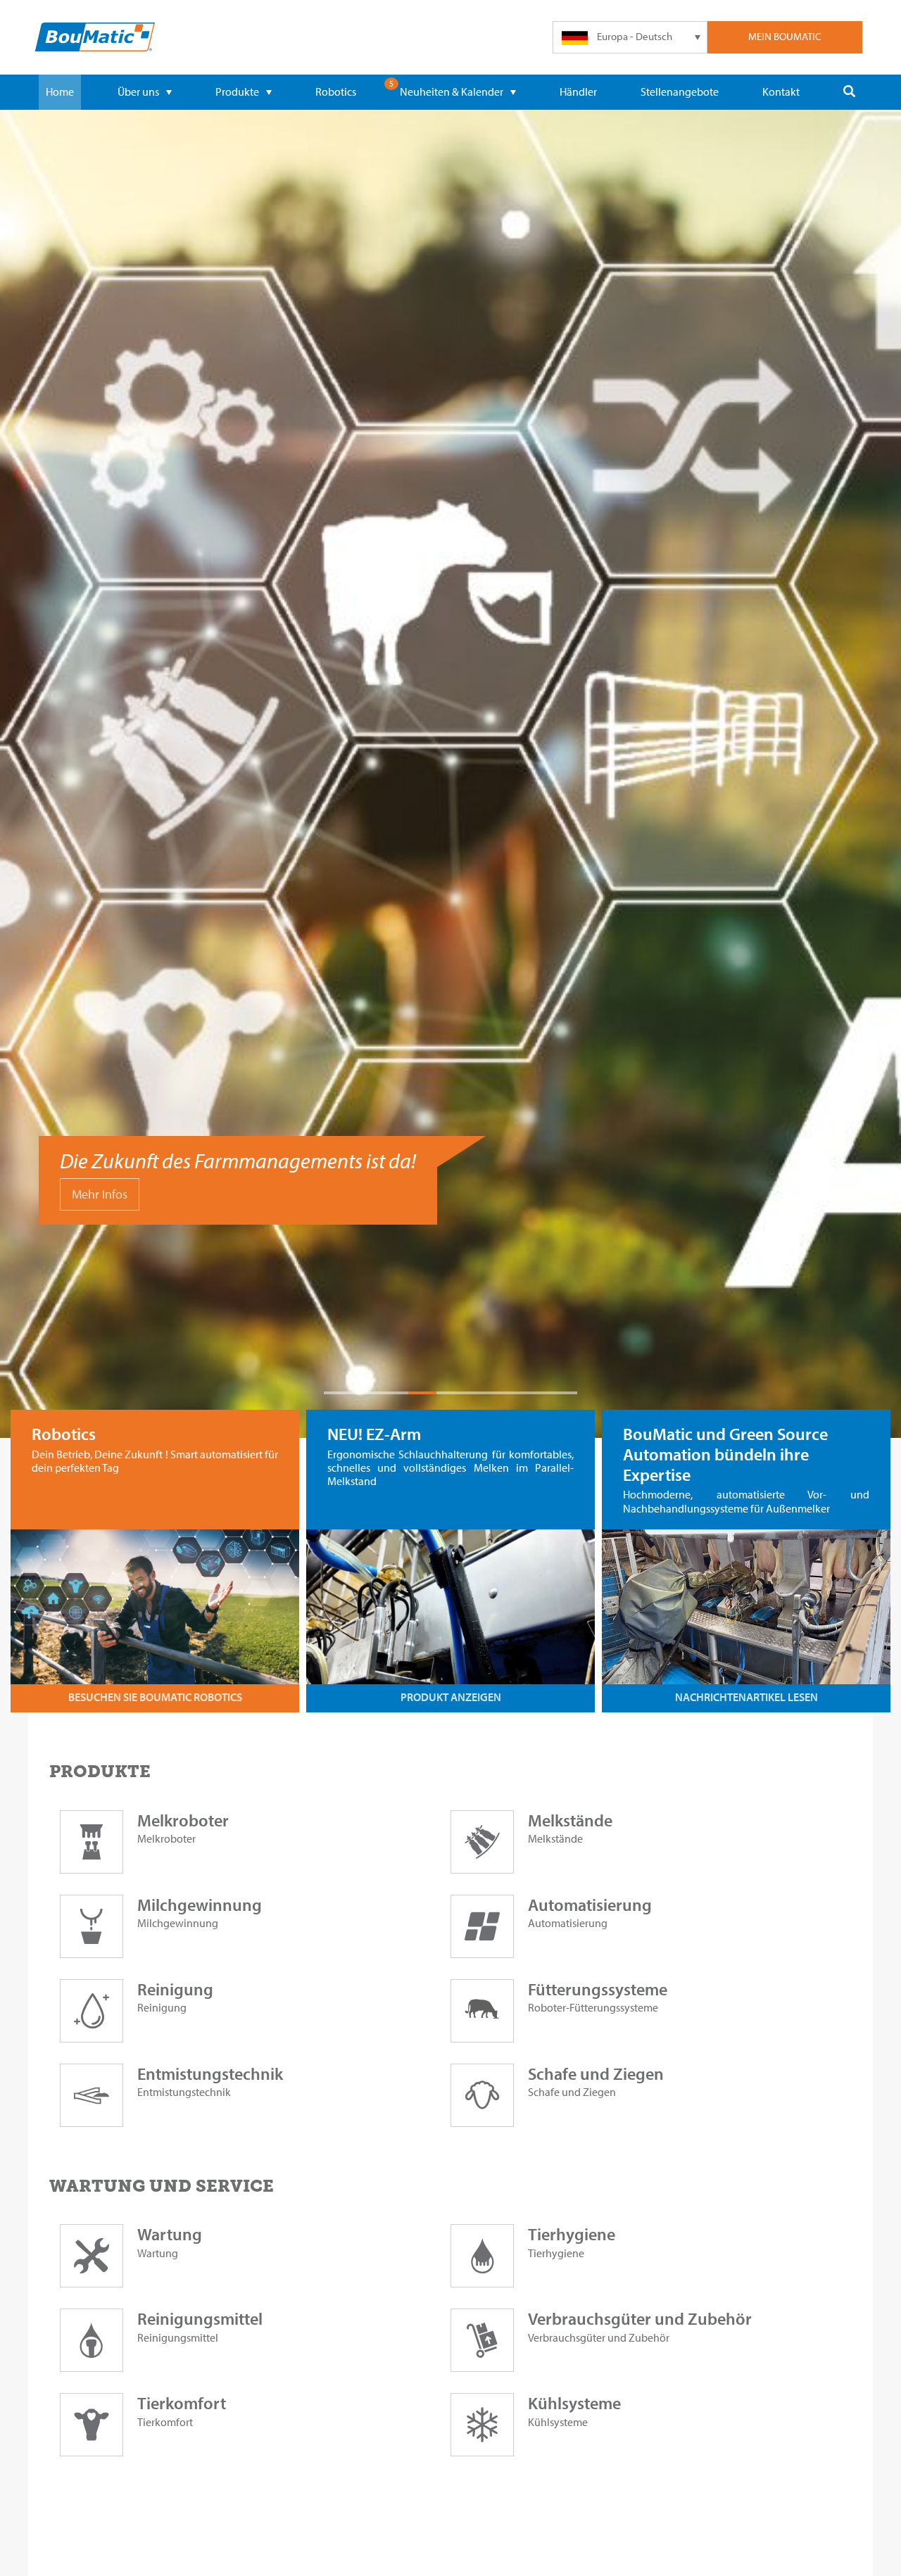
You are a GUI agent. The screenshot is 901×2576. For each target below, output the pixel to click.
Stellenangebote (680, 91)
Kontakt (781, 91)
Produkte (237, 91)
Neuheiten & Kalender (452, 91)
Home (60, 91)
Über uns (138, 91)
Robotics (336, 91)
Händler (578, 91)
